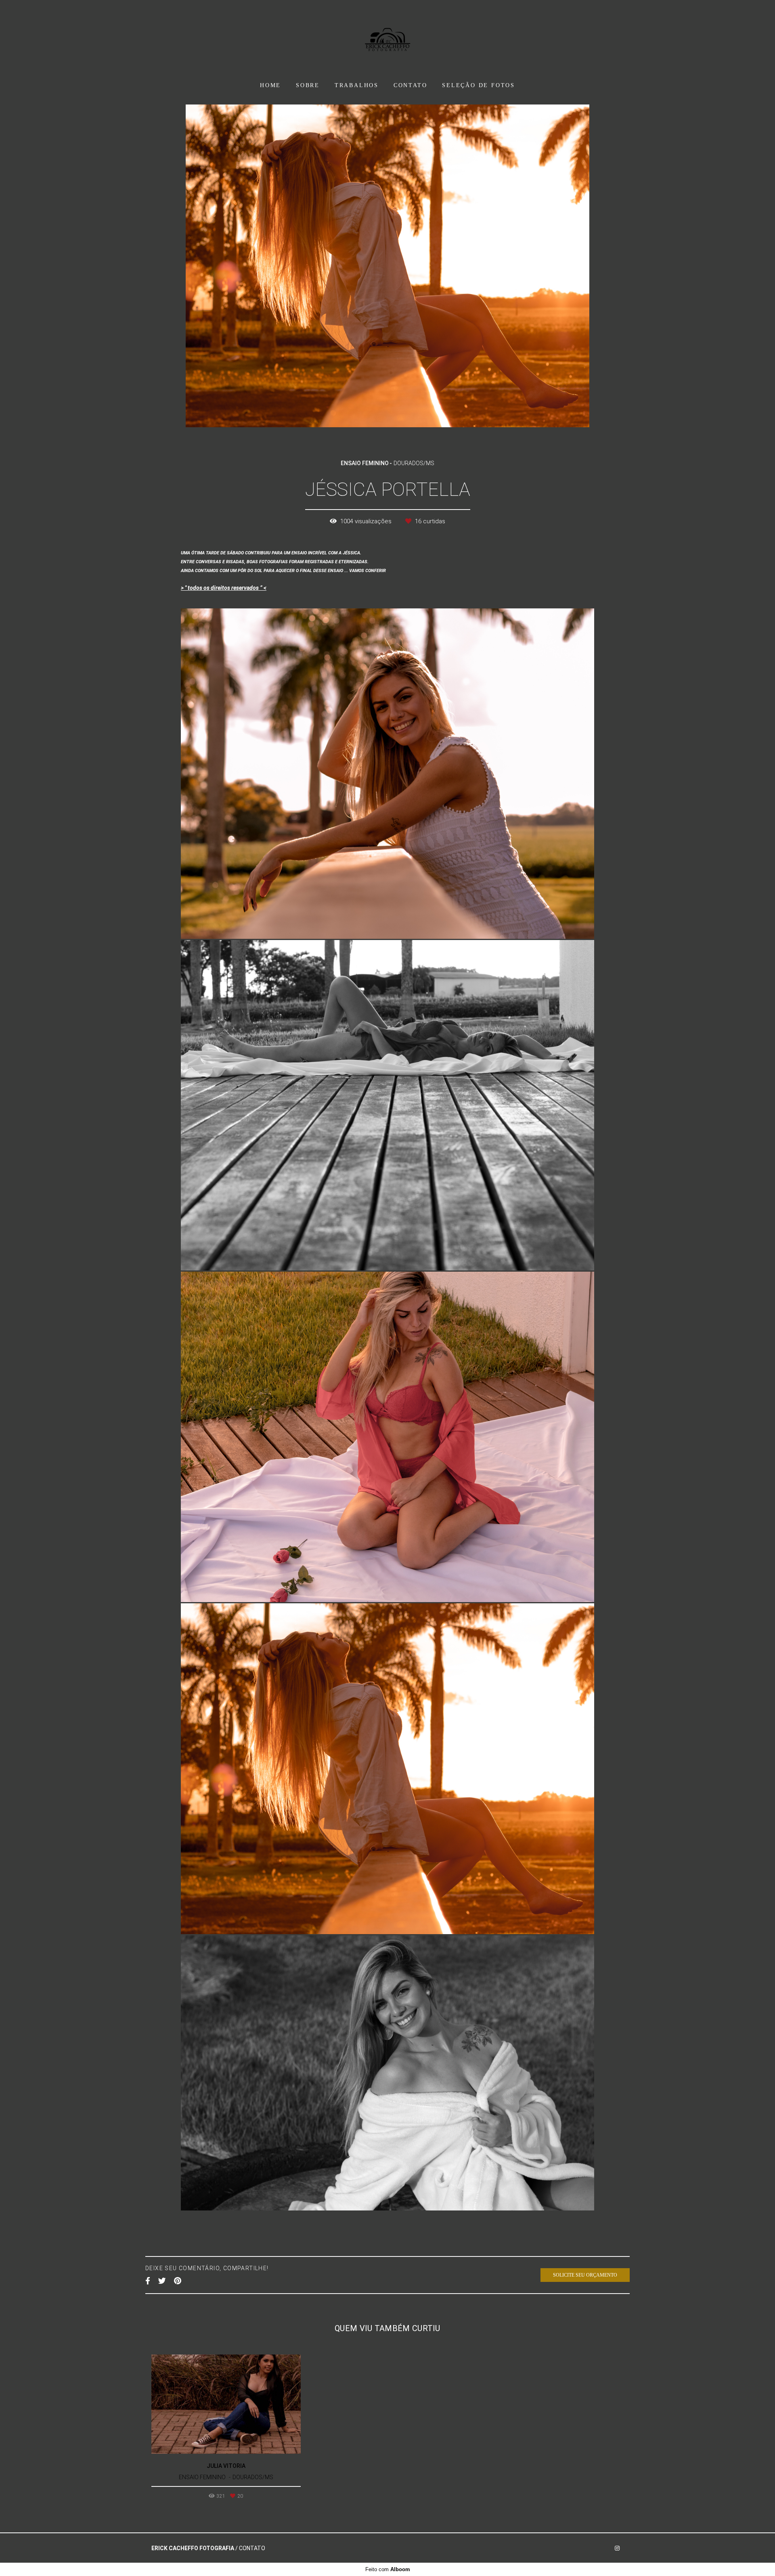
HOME (270, 85)
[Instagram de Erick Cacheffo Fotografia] (617, 2548)
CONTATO (411, 85)
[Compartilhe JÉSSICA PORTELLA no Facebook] (148, 2281)
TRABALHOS (357, 85)
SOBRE (308, 85)
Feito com (388, 2569)
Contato (252, 2548)
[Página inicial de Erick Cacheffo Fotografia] (387, 38)
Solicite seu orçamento (585, 2275)
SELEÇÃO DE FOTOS (479, 85)
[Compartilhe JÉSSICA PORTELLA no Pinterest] (178, 2281)
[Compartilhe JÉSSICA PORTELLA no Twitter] (162, 2281)
